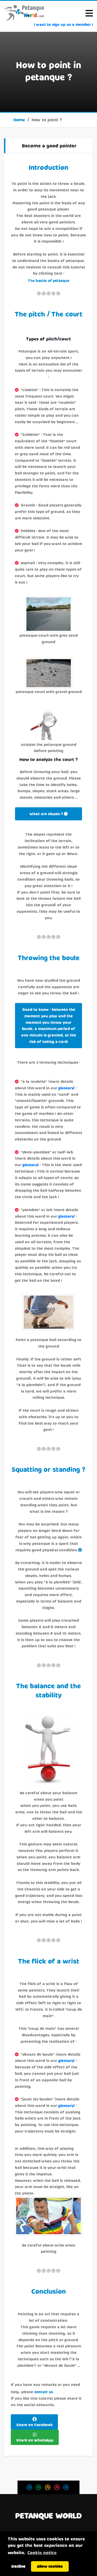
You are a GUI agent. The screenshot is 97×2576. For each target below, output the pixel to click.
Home (19, 120)
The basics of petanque (48, 281)
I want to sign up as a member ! (63, 24)
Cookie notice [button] (42, 2552)
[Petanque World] (24, 13)
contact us (44, 2392)
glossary (66, 1088)
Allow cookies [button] (50, 2566)
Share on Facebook (34, 2425)
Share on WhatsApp (35, 2440)
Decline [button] (18, 2566)
